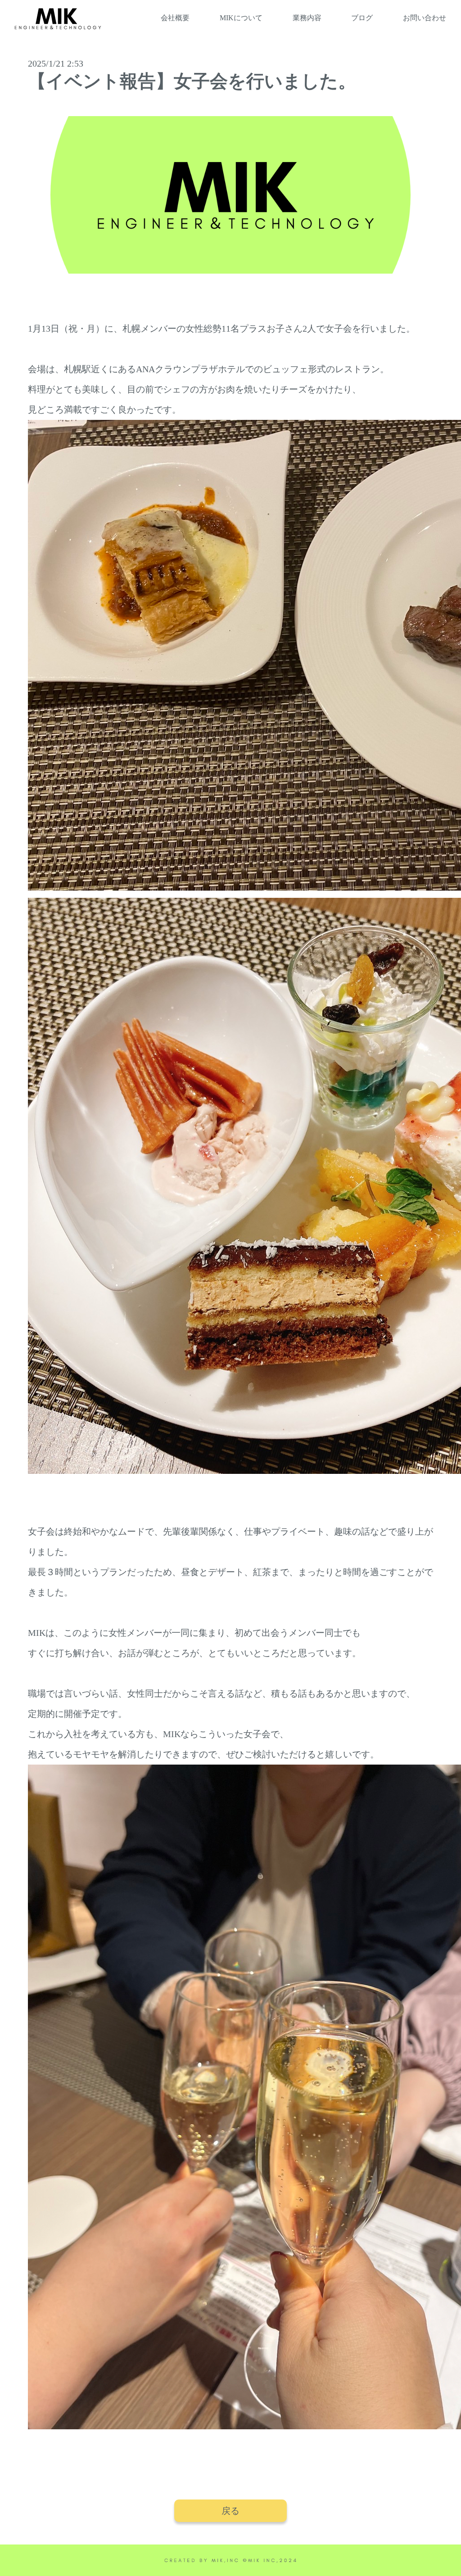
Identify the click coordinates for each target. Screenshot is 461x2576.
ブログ (362, 18)
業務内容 (307, 18)
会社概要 (175, 18)
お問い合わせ (425, 18)
